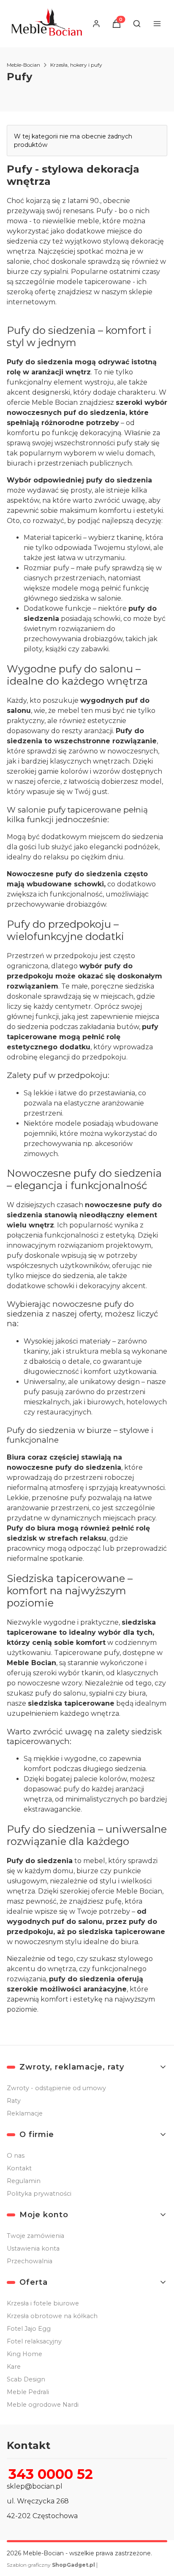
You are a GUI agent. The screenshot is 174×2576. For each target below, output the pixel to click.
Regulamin (24, 2181)
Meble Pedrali (28, 2392)
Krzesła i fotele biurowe (43, 2303)
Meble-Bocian (23, 65)
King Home (24, 2354)
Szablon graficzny (51, 2565)
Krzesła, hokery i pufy (76, 65)
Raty (14, 2101)
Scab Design (26, 2379)
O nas (16, 2156)
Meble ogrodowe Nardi (43, 2405)
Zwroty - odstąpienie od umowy (56, 2088)
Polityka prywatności (39, 2194)
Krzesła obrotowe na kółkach (52, 2316)
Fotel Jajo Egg (29, 2329)
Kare (14, 2367)
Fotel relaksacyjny (34, 2341)
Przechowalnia (30, 2261)
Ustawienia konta (33, 2248)
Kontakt (19, 2168)
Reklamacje (25, 2113)
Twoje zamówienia (35, 2236)
